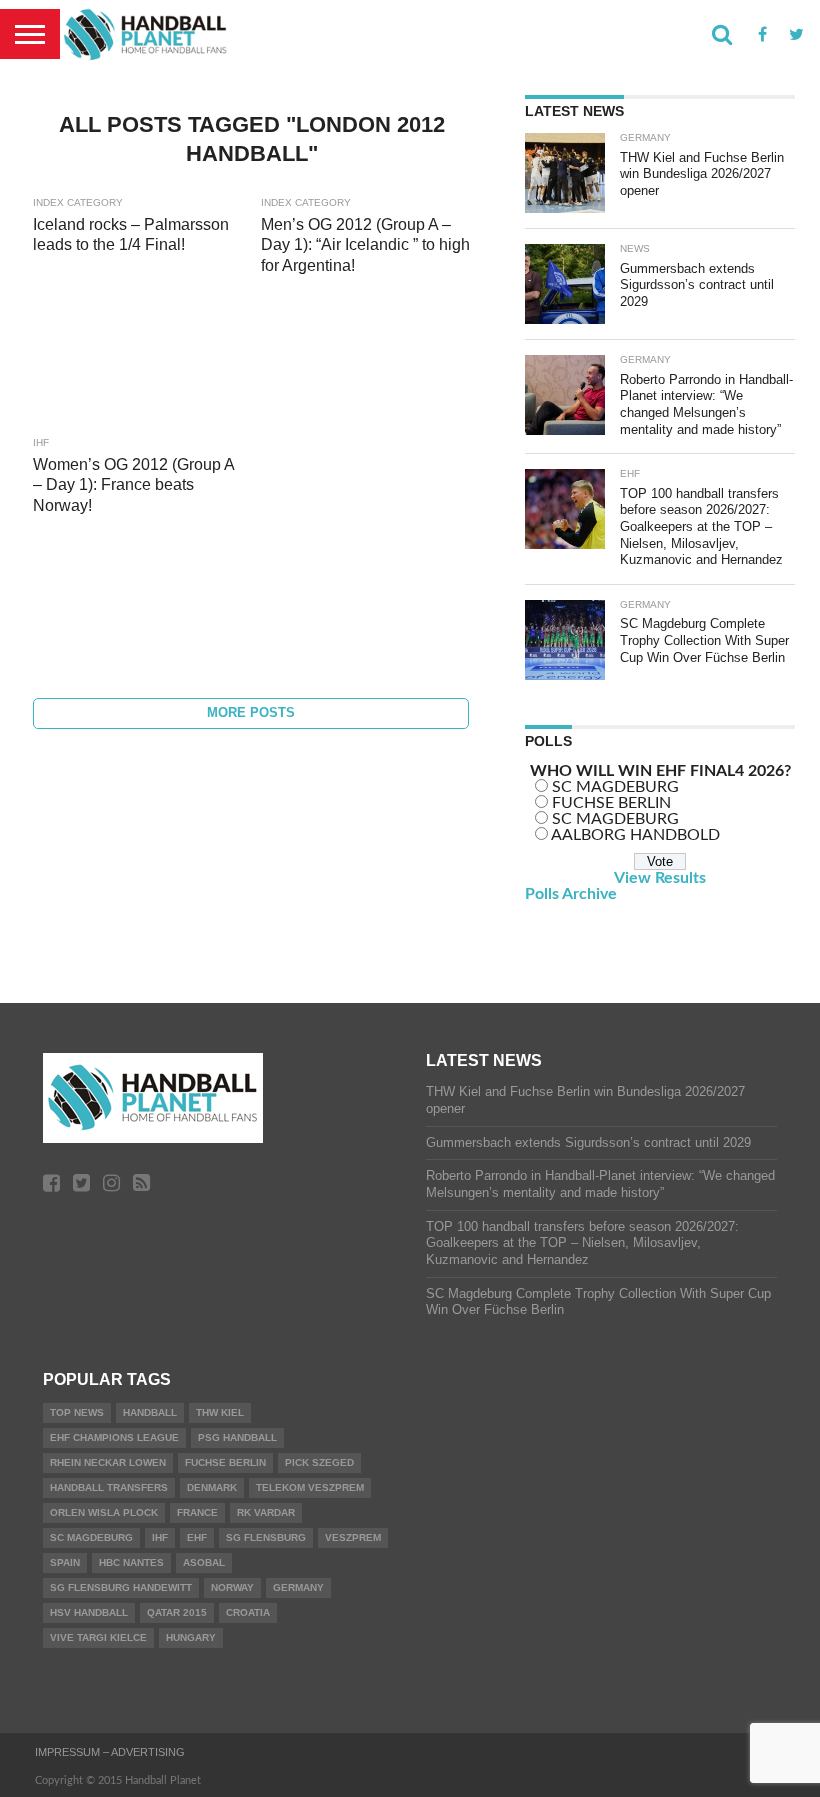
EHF (197, 1537)
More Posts (251, 712)
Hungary (191, 1637)
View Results (660, 878)
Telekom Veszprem (310, 1487)
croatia (248, 1612)
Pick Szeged (319, 1462)
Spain (65, 1562)
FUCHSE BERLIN (611, 803)
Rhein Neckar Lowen (108, 1462)
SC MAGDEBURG (615, 787)
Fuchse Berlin (225, 1462)
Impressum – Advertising (110, 1752)
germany (298, 1587)
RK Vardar (266, 1512)
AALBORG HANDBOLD (635, 835)
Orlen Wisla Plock (104, 1512)
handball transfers (109, 1487)
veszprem (353, 1537)
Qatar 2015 (177, 1612)
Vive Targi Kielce (98, 1637)
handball (150, 1412)
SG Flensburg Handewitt (121, 1587)
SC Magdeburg (91, 1537)
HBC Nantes (131, 1562)
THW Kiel (220, 1412)
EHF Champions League (114, 1437)
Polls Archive (571, 894)
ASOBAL (204, 1562)
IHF (160, 1537)
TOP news (77, 1412)
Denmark (212, 1487)
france (197, 1512)
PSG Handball (237, 1437)
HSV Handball (89, 1612)
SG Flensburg (266, 1537)
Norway (232, 1587)
